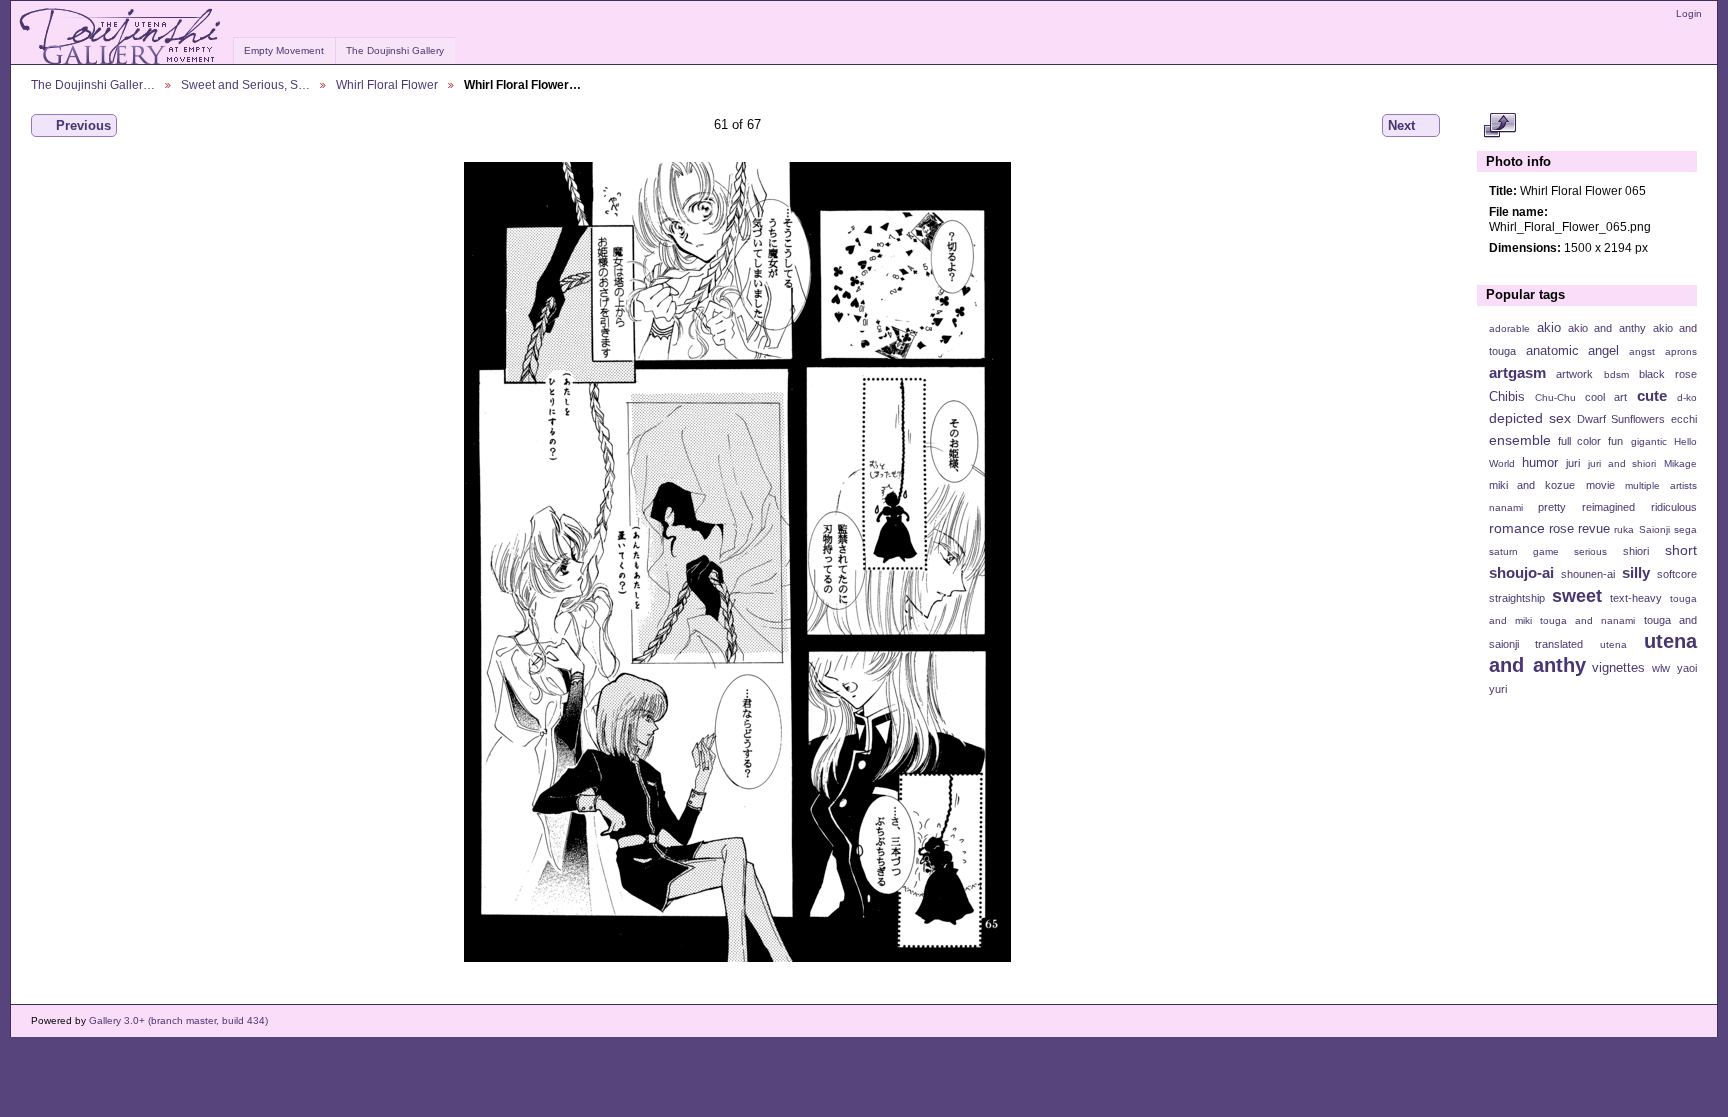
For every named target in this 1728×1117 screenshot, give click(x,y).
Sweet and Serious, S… (245, 84)
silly (1636, 572)
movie (1600, 485)
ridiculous (1674, 507)
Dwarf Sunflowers (1621, 419)
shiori (1636, 551)
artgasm (1517, 372)
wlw (1661, 668)
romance (1517, 528)
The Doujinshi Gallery (395, 50)
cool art (1606, 397)
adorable (1509, 328)
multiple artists (1661, 485)
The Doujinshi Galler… (93, 84)
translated (1559, 644)
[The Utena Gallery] (121, 37)
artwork (1574, 374)
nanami (1506, 507)
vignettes (1618, 668)
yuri (1498, 689)
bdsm (1616, 374)
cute (1652, 395)
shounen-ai (1588, 574)
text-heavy (1636, 598)
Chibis (1507, 397)
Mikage (1680, 463)
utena (1613, 644)
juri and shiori (1622, 463)
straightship (1517, 598)
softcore (1677, 574)
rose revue (1579, 529)
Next (1401, 125)
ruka (1624, 529)
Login (1689, 13)
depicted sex (1530, 418)
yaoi (1687, 668)
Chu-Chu (1555, 397)
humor (1540, 463)
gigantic (1649, 441)
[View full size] (737, 562)
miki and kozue (1532, 485)
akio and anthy (1606, 328)
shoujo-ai (1521, 572)
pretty (1552, 507)
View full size (1499, 126)
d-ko (1687, 397)
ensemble (1520, 440)
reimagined (1608, 507)
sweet (1577, 595)
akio (1549, 328)
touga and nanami (1587, 620)
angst (1642, 351)
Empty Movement (284, 50)
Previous (83, 125)
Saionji (1654, 529)
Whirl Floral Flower (387, 84)
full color (1579, 441)
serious (1590, 551)
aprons (1681, 351)
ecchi (1684, 419)
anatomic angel (1573, 351)
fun (1615, 441)
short (1681, 550)
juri (1573, 463)
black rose (1668, 374)
